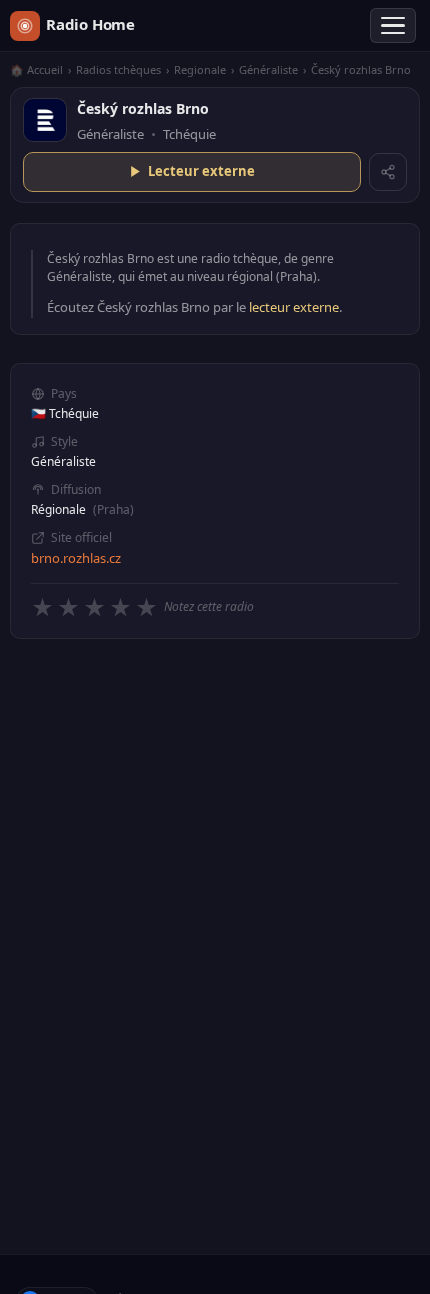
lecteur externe (294, 307)
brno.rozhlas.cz (76, 558)
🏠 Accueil (36, 69)
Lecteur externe (201, 171)
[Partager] (388, 172)
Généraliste (268, 69)
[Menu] (393, 26)
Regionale (200, 69)
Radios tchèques (118, 69)
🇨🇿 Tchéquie (65, 413)
